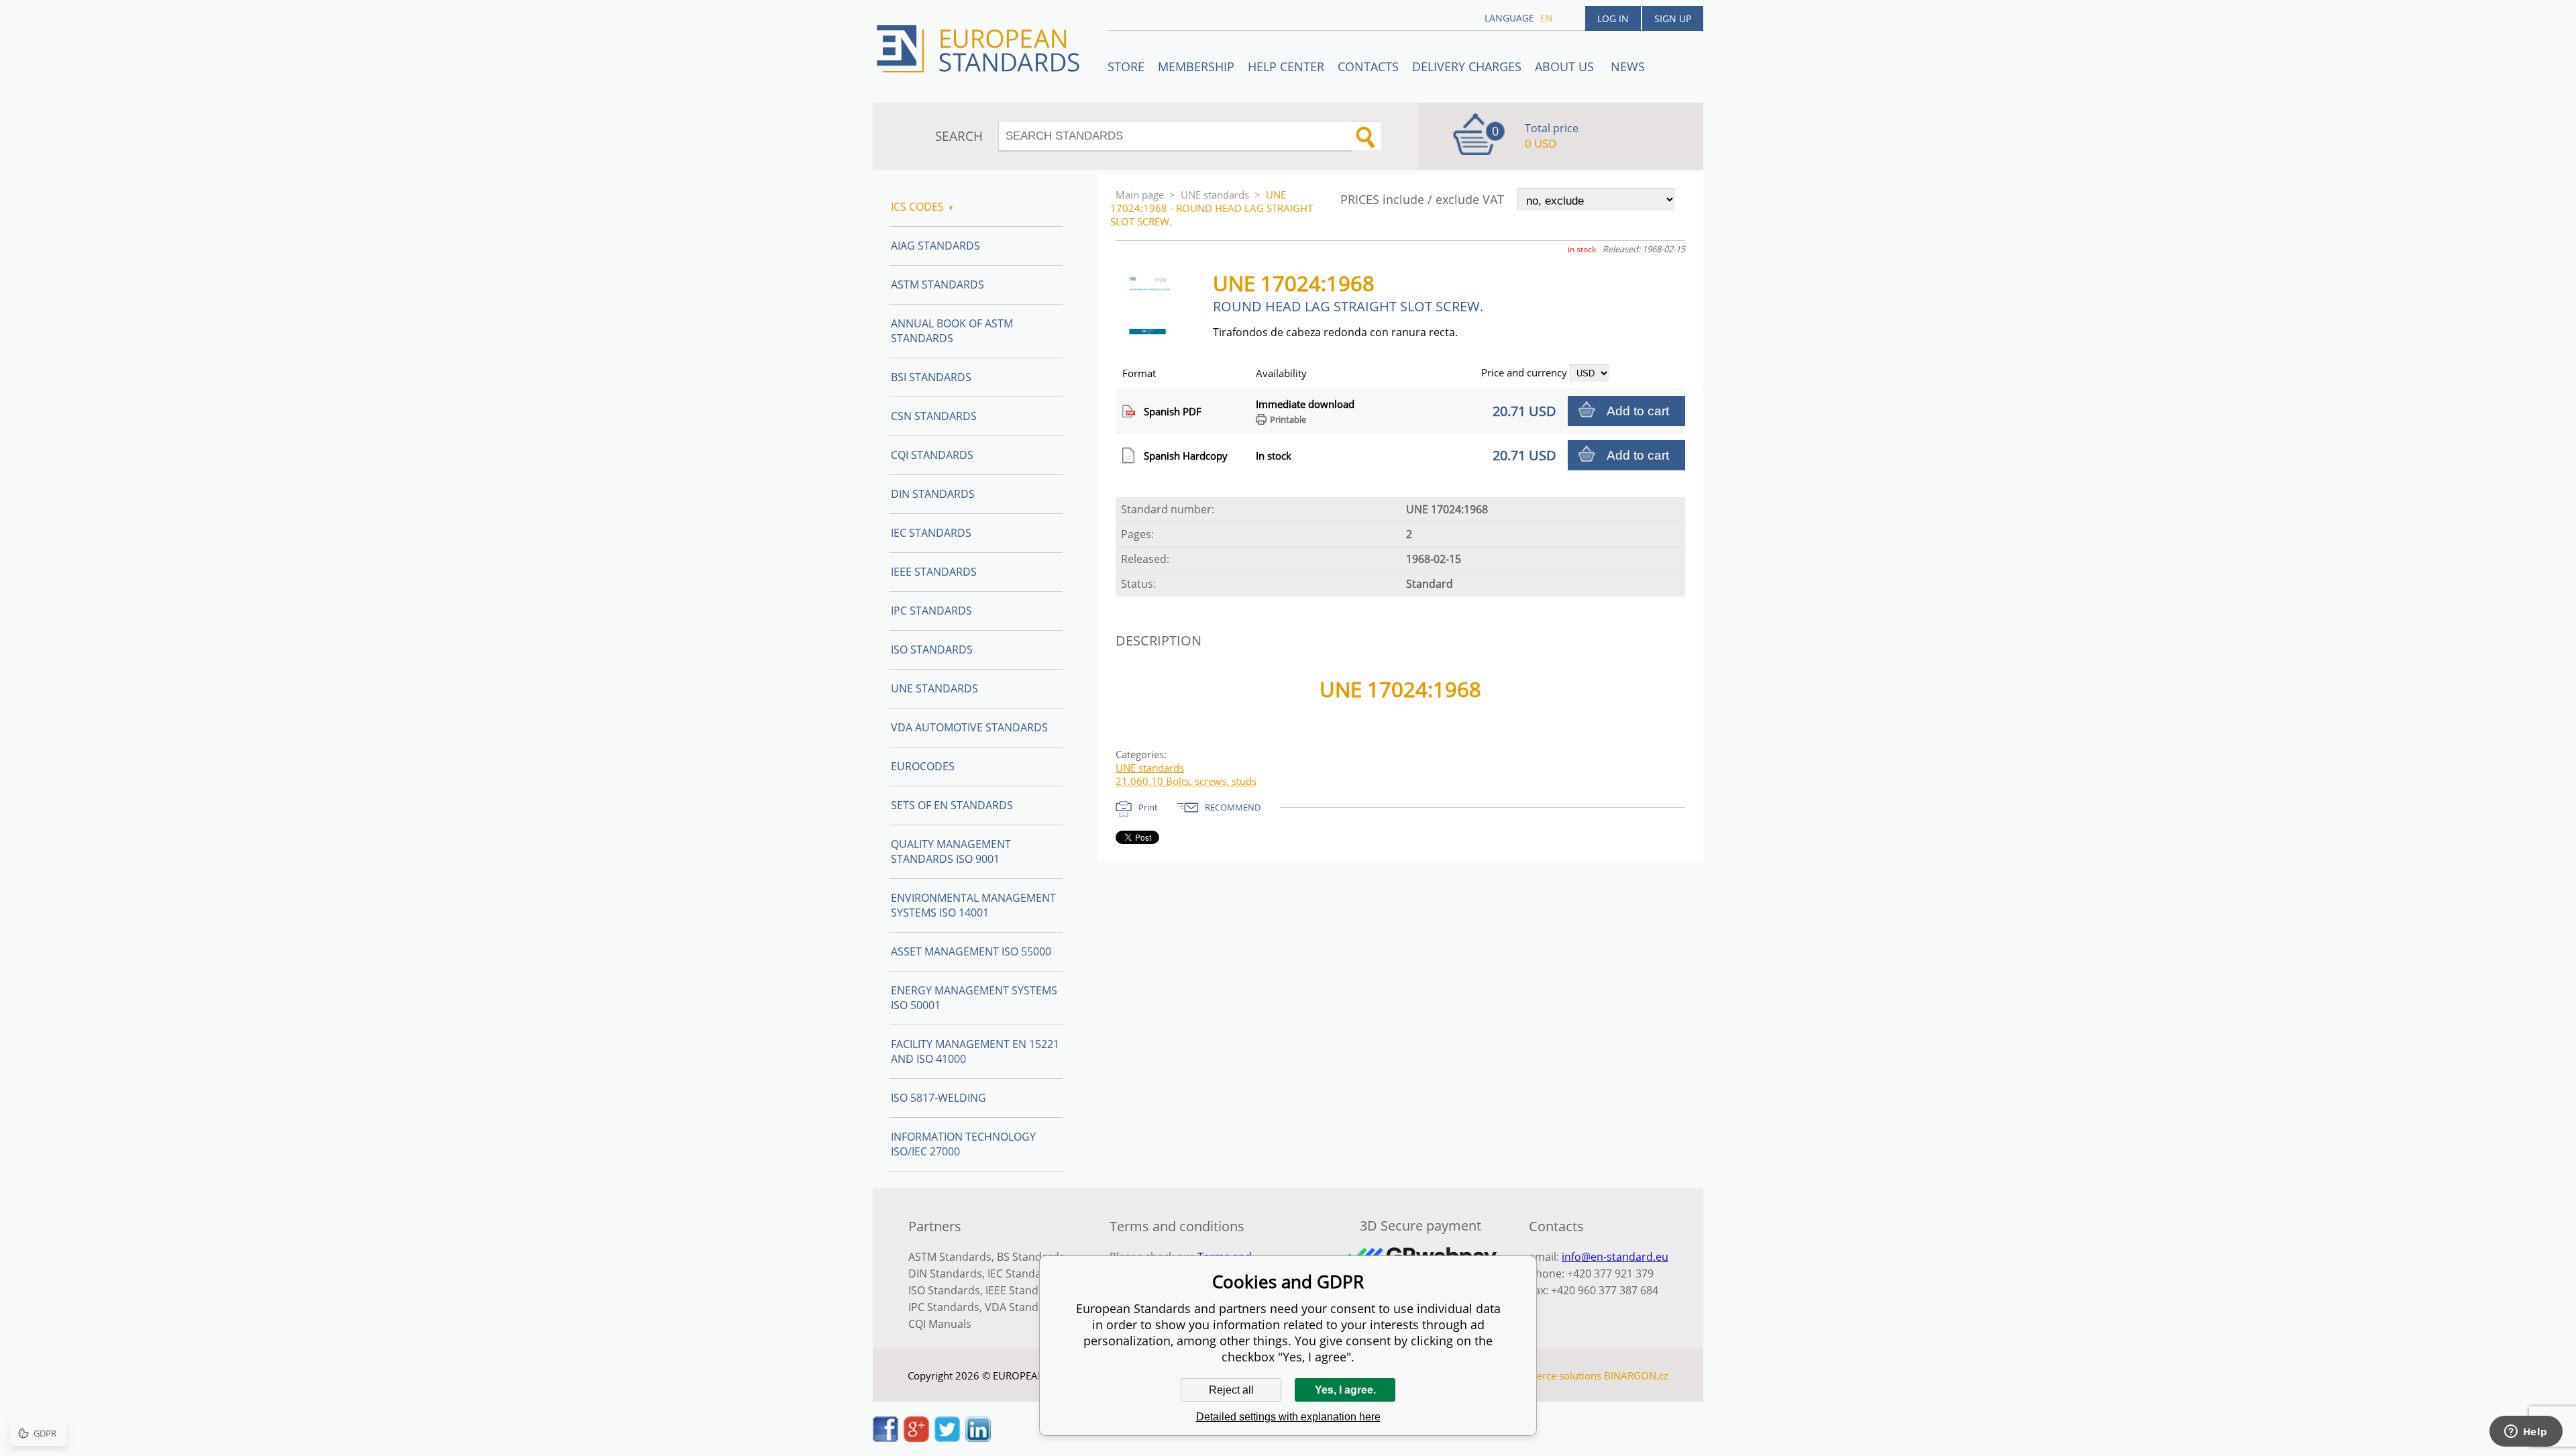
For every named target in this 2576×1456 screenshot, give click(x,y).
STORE (1126, 66)
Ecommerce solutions (1552, 1375)
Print (1148, 807)
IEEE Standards (934, 572)
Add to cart (1638, 411)
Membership (1196, 66)
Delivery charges (1467, 66)
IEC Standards (931, 533)
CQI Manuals (940, 1324)
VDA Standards (1023, 1307)
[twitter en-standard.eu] (947, 1438)
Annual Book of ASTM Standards (952, 331)
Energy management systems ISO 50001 (974, 998)
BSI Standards (931, 377)
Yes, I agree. (1345, 1390)
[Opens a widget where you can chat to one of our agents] (2526, 1433)
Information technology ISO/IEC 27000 (963, 1144)
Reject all (1231, 1390)
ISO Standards (932, 649)
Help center (1286, 66)
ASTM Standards (937, 284)
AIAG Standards (935, 246)
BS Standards (1031, 1257)
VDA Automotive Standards (969, 727)
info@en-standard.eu (1615, 1257)
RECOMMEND (1233, 807)
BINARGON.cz (1636, 1375)
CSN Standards (934, 416)
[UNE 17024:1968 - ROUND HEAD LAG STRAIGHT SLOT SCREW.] (1153, 333)
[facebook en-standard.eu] (885, 1438)
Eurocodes (923, 766)
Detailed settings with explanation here (1288, 1417)
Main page (1140, 195)
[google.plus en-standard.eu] (916, 1438)
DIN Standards (933, 494)
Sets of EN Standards (952, 805)
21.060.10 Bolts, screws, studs (1186, 781)
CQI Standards (932, 455)
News (1628, 66)
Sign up (1673, 18)
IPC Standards (931, 611)
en (1547, 18)
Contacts (1368, 66)
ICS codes (917, 207)
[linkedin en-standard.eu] (978, 1438)
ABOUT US (1566, 66)
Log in (1613, 18)
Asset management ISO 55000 (971, 951)
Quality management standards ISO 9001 (951, 851)
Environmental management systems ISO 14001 (973, 905)
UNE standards (1215, 195)
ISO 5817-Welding (938, 1098)
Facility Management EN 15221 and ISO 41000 (975, 1051)
